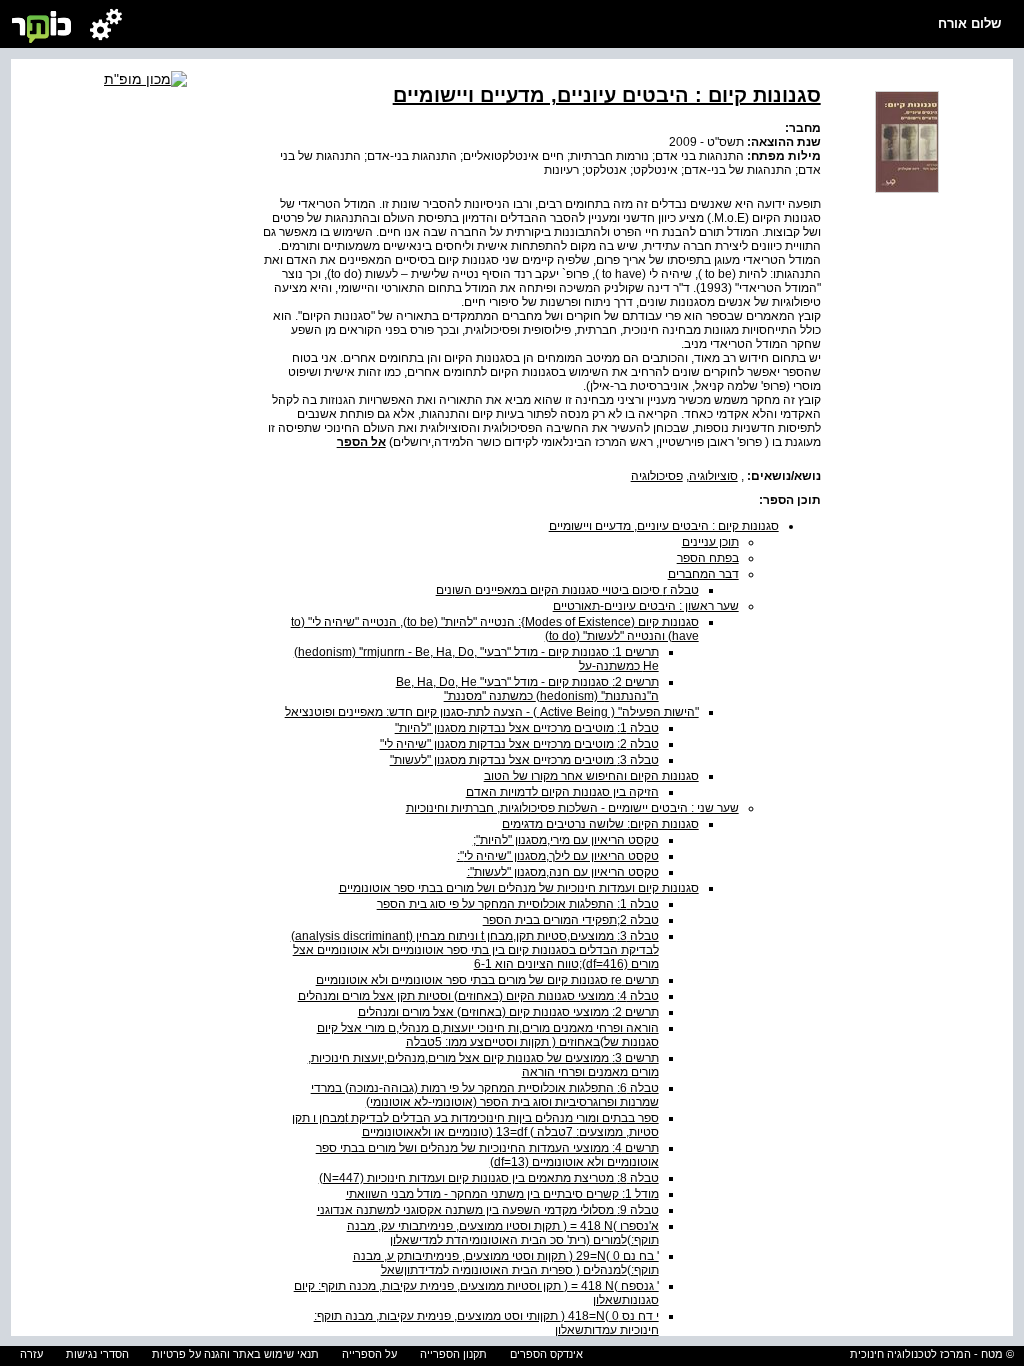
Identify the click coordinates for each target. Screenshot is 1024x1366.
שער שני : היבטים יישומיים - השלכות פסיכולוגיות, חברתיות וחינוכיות (572, 808)
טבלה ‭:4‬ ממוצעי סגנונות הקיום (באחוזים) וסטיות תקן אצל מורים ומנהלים (478, 996)
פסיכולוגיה (657, 476)
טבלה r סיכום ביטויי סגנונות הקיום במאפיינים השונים (567, 590)
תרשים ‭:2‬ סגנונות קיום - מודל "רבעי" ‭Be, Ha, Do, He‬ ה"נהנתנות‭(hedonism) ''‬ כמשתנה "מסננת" (527, 689)
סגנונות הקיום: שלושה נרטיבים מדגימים (600, 824)
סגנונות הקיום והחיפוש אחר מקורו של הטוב (591, 776)
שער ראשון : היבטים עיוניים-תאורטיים (646, 606)
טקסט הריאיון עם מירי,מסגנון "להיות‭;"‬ (566, 840)
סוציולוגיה (713, 476)
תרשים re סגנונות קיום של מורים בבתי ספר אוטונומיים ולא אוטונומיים (487, 980)
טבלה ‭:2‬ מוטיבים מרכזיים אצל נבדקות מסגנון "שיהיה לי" (519, 744)
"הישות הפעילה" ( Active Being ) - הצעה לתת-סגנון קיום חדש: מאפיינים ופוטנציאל (492, 712)
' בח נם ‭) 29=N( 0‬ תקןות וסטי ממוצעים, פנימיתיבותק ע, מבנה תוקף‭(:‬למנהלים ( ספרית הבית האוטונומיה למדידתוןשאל (506, 1263)
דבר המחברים (703, 574)
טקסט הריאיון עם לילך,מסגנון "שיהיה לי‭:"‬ (558, 856)
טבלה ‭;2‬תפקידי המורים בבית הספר (571, 920)
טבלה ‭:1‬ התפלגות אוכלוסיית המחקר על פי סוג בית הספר (518, 904)
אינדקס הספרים (546, 1354)
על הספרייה (369, 1354)
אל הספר (361, 442)
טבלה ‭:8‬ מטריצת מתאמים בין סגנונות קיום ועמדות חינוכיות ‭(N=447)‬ (489, 1178)
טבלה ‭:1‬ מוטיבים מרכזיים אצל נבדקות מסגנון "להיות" (527, 728)
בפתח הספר (708, 558)
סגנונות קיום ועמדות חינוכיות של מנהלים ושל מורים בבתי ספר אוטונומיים (519, 888)
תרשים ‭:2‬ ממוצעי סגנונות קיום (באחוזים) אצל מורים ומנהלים (508, 1012)
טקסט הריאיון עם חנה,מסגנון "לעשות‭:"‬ (563, 872)
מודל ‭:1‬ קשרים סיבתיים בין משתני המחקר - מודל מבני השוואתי (502, 1194)
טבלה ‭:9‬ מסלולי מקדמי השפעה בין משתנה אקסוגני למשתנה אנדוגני (488, 1210)
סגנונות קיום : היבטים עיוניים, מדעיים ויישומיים (664, 526)
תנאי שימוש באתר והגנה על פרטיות (235, 1354)
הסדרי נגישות (97, 1354)
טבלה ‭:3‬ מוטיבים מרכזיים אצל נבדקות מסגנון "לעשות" (524, 760)
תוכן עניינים (710, 542)
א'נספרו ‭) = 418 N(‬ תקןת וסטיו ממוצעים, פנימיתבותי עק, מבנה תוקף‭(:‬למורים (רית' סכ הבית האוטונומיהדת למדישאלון (503, 1233)
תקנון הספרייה (453, 1354)
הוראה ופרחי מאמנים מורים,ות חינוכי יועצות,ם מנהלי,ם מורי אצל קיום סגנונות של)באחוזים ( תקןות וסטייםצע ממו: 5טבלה (488, 1035)
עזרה (31, 1354)
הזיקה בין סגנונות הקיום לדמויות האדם (562, 792)
